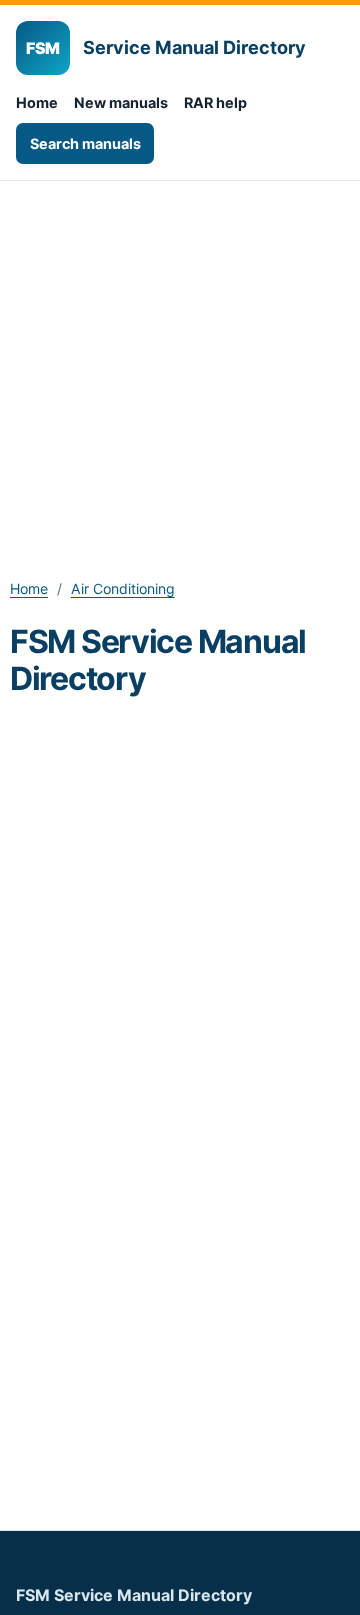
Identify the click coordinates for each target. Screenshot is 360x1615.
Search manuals (85, 143)
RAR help (215, 102)
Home (37, 102)
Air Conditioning (123, 588)
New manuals (121, 102)
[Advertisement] (180, 371)
